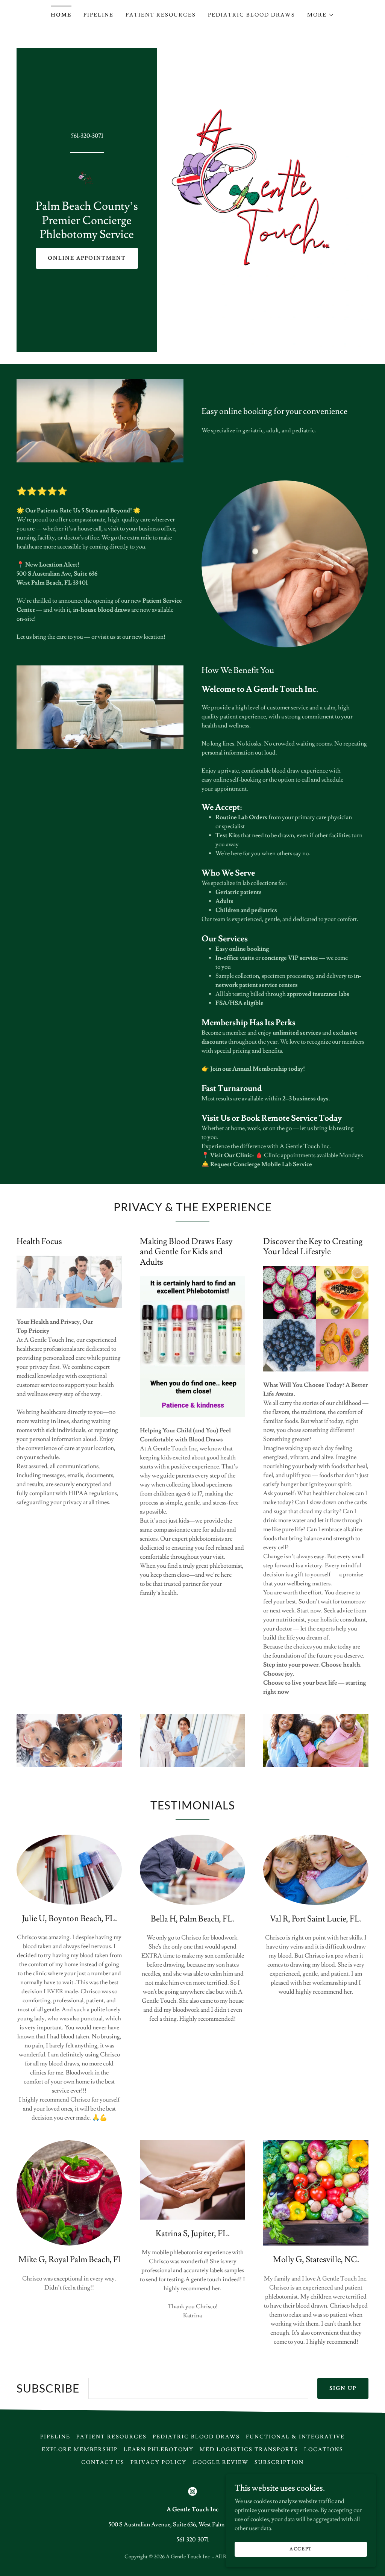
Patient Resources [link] (161, 15)
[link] (87, 178)
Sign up (343, 2388)
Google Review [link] (221, 2462)
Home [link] (61, 15)
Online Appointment (87, 258)
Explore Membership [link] (80, 2450)
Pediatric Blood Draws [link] (252, 15)
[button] (321, 15)
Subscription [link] (279, 2462)
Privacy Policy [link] (158, 2462)
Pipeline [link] (99, 15)
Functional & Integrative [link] (295, 2437)
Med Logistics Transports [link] (249, 2450)
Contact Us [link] (103, 2462)
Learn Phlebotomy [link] (159, 2450)
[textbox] (198, 2388)
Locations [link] (324, 2450)
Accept (301, 2549)
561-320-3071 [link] (87, 136)
